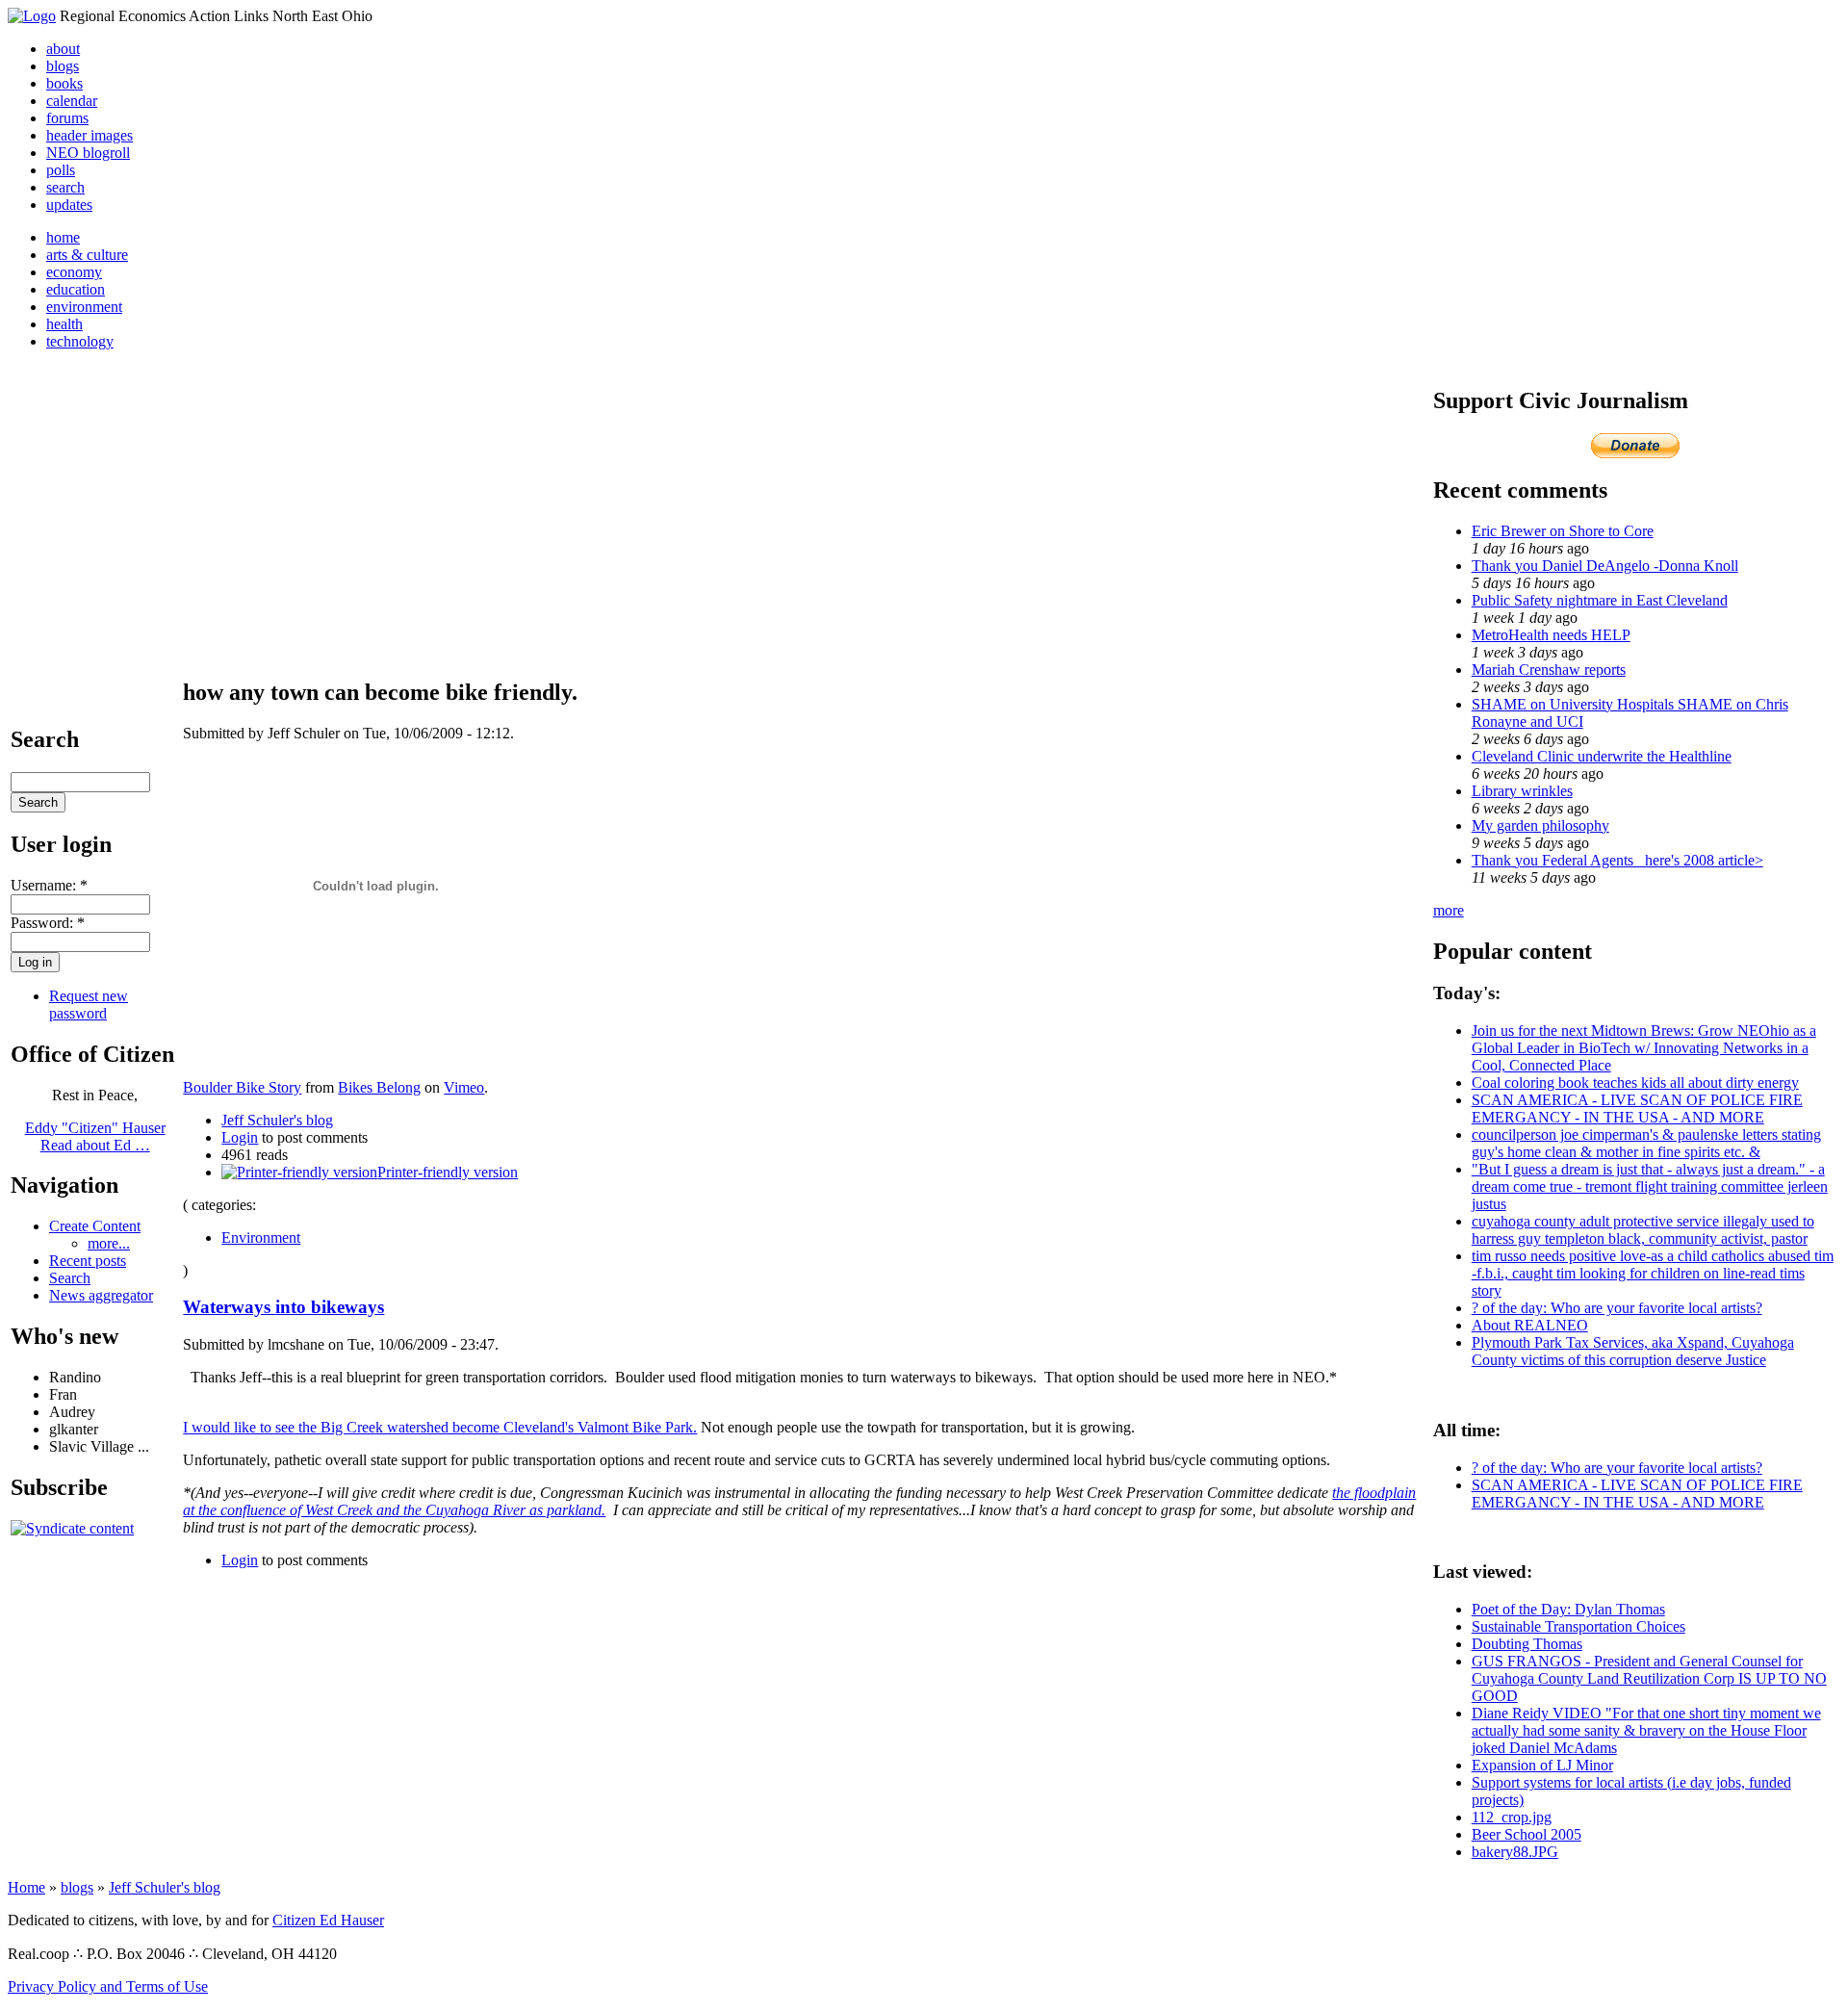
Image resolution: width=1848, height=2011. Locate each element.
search (65, 187)
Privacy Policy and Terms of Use (108, 1986)
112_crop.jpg (1512, 1817)
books (64, 83)
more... (109, 1243)
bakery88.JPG (1515, 1852)
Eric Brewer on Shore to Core (1563, 531)
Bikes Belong (379, 1087)
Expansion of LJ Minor (1542, 1765)
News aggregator (101, 1295)
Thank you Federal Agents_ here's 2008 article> (1617, 860)
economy (74, 272)
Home (26, 1887)
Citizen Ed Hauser (328, 1920)
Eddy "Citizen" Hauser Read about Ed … (95, 1136)
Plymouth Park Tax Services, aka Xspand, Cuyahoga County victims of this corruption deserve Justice (1633, 1351)
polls (61, 170)
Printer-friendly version (448, 1172)
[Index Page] (32, 16)
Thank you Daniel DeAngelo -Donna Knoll (1605, 566)
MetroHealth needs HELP (1551, 635)
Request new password (89, 1005)
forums (67, 118)
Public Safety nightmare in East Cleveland (1600, 600)
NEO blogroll (88, 153)
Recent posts (88, 1261)
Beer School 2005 (1527, 1834)
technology (80, 341)
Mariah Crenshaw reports (1549, 670)
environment (84, 307)
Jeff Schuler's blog (277, 1120)
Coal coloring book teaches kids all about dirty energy (1635, 1083)
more (1449, 910)
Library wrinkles (1522, 791)
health (64, 324)
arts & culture (87, 255)
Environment (261, 1238)
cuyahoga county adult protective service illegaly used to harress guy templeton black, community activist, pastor (1643, 1230)
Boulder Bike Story (242, 1087)
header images (90, 135)
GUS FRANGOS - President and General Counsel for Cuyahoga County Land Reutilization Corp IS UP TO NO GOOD (1649, 1678)
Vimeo (464, 1087)
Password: (48, 923)
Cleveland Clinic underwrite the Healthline (1602, 756)
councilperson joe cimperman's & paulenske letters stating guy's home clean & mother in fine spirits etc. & (1646, 1143)
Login (240, 1137)
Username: (49, 885)
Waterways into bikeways (283, 1307)
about (63, 49)
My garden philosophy (1540, 825)
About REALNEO (1530, 1325)
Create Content (95, 1226)
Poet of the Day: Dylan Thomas (1568, 1609)
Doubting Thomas (1527, 1644)
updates (69, 205)
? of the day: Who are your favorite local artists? (1617, 1308)
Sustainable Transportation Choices (1578, 1626)
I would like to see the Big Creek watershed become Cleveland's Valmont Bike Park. (440, 1427)
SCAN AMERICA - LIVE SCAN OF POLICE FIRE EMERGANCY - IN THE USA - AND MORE (1637, 1109)
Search (70, 1278)
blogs (63, 66)
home (63, 237)
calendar (72, 101)
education (76, 289)
